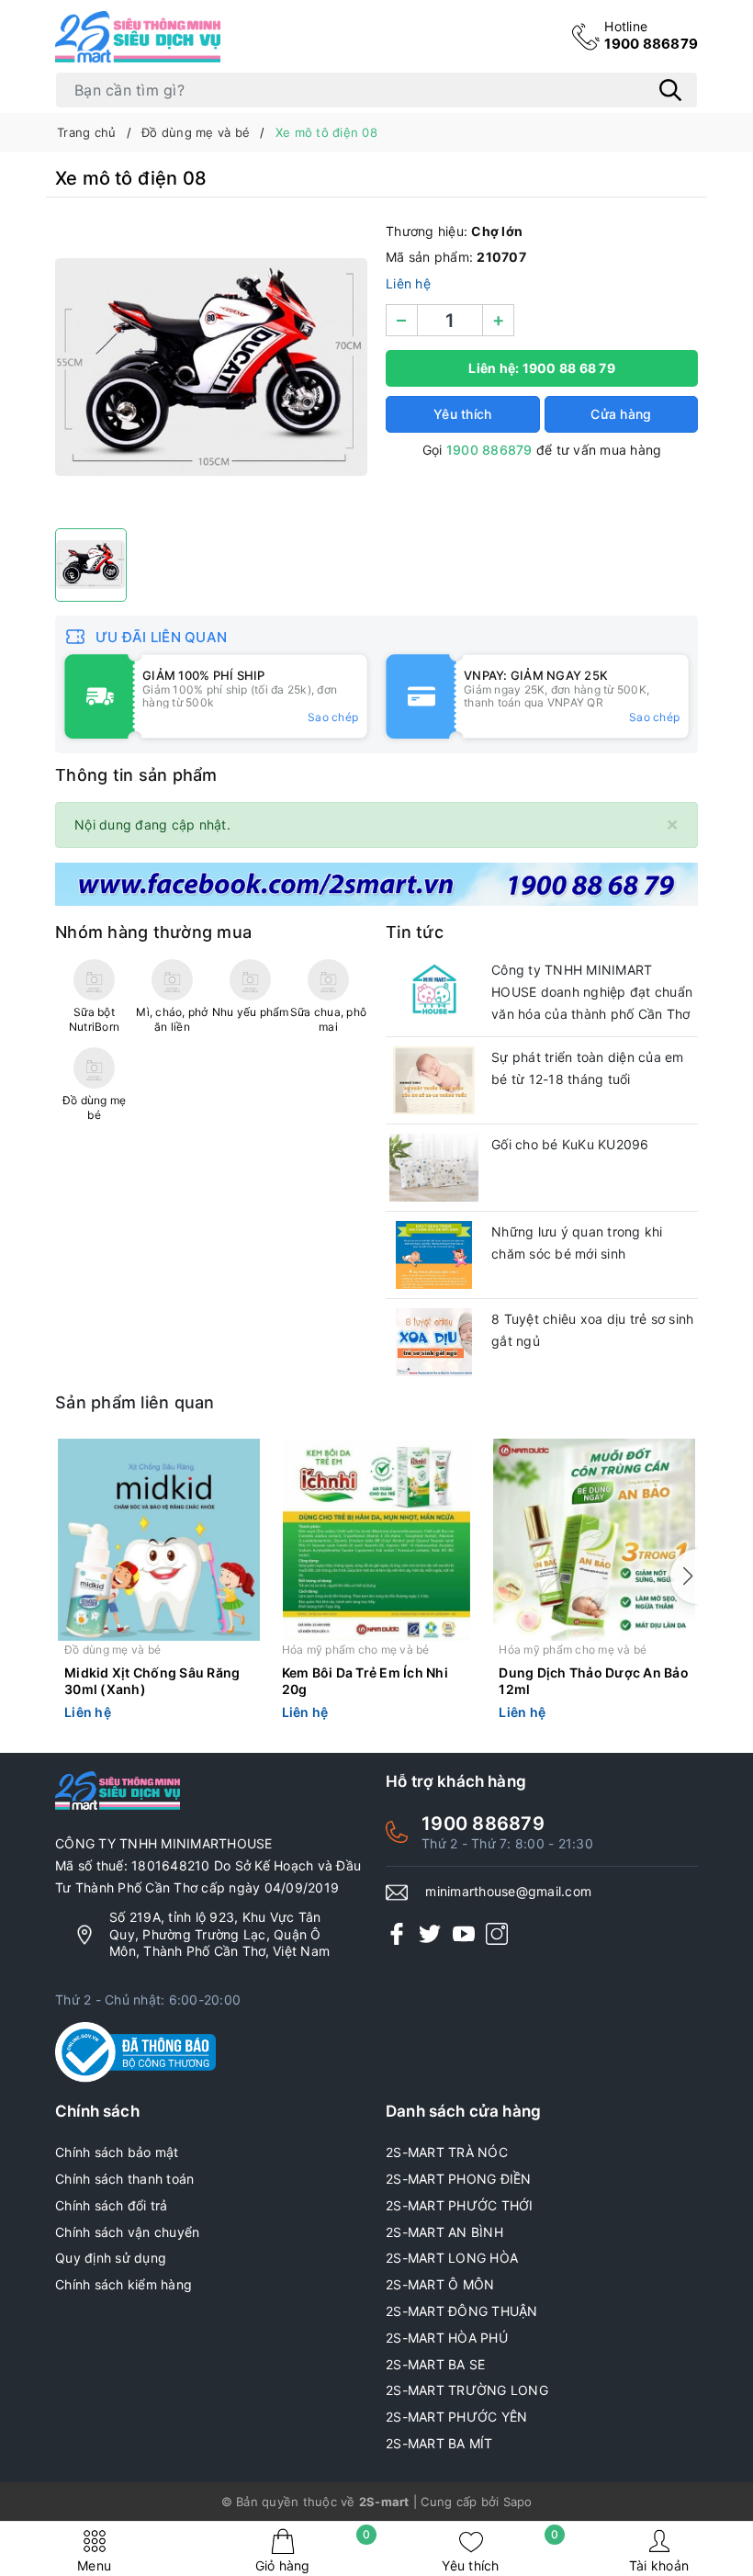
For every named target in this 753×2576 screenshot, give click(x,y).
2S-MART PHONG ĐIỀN (459, 2179)
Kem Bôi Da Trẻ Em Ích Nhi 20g (365, 1681)
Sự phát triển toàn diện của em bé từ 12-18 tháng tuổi (588, 1068)
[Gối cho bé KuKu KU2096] (434, 1168)
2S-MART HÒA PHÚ (447, 2338)
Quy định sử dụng (111, 2258)
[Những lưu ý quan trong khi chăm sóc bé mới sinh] (434, 1255)
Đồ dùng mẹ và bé (112, 1650)
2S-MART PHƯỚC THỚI (460, 2205)
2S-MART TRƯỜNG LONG (467, 2390)
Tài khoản (659, 2565)
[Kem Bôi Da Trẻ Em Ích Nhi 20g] (377, 1540)
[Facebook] (397, 1933)
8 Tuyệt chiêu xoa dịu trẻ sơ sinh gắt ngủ (592, 1330)
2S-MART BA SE (435, 2364)
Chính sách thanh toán (124, 2179)
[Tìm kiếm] (670, 90)
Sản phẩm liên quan (135, 1402)
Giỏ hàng (313, 2551)
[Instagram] (497, 1933)
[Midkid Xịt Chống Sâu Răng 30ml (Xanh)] (159, 1540)
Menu (94, 2565)
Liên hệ (408, 283)
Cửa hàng (621, 414)
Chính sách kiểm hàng (124, 2284)
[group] (211, 367)
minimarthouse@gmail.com (508, 1891)
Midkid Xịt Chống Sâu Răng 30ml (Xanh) (152, 1681)
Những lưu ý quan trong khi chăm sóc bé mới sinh (577, 1243)
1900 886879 (651, 35)
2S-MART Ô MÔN (440, 2284)
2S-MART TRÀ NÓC (447, 2152)
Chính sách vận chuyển (127, 2232)
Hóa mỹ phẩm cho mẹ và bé (356, 1650)
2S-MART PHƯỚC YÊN (456, 2417)
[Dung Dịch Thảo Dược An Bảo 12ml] (594, 1540)
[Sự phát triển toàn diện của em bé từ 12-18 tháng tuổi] (434, 1080)
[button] (684, 1576)
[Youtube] (464, 1933)
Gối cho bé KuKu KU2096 (570, 1144)
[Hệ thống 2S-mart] (138, 37)
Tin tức (415, 932)
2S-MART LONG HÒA (452, 2258)
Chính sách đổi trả (112, 2205)
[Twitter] (430, 1933)
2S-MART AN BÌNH (444, 2232)
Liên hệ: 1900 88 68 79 (542, 368)
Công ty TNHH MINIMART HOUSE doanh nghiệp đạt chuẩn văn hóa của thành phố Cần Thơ (592, 992)
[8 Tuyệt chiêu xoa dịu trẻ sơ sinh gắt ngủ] (434, 1342)
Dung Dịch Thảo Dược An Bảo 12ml (594, 1681)
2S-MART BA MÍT (439, 2443)
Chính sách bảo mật (117, 2152)
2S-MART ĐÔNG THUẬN (462, 2311)
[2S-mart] (376, 882)
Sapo (518, 2502)
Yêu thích (500, 2551)
